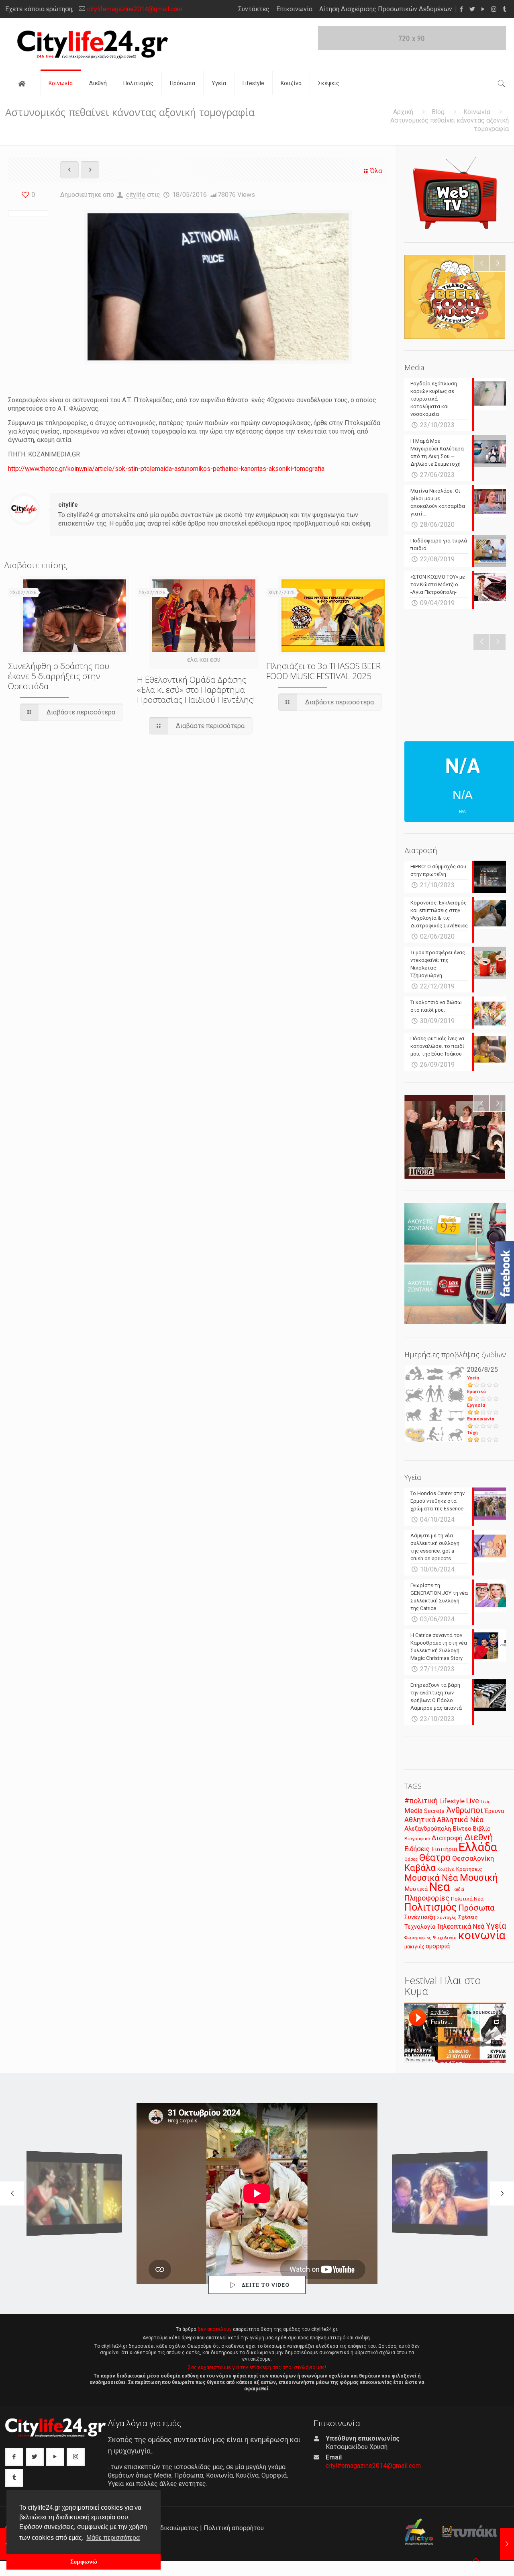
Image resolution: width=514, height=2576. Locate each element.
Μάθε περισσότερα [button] (113, 2538)
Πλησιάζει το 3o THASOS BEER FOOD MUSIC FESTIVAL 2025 (323, 671)
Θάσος (411, 1859)
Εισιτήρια (444, 1849)
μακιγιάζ (414, 1947)
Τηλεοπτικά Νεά (461, 1926)
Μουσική (479, 1878)
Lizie (486, 1802)
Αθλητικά (420, 1820)
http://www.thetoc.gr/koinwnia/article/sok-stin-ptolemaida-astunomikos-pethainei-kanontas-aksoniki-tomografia (166, 469)
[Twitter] (472, 9)
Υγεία (473, 1378)
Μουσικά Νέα (431, 1878)
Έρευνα (494, 1811)
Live (473, 1801)
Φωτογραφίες (418, 1938)
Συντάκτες (254, 9)
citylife (136, 195)
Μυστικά (416, 1889)
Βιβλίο (482, 1829)
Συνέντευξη (420, 1917)
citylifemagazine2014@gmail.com (135, 9)
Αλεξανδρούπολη (428, 1829)
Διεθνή (479, 1837)
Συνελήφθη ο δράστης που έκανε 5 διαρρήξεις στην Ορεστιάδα (59, 676)
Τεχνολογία (420, 1927)
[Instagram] (494, 9)
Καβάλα (420, 1868)
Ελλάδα (478, 1847)
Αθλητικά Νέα (460, 1820)
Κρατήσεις (469, 1869)
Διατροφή (447, 1838)
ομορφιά (438, 1946)
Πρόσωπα (476, 1908)
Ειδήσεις (417, 1849)
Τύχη (472, 1433)
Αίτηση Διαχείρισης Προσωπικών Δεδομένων (386, 9)
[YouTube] (483, 9)
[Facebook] (461, 9)
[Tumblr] (505, 9)
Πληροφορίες (427, 1898)
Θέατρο (435, 1858)
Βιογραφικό (417, 1839)
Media (413, 1811)
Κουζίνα (446, 1869)
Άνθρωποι (465, 1810)
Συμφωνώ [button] (84, 2562)
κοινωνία (482, 1935)
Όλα (376, 171)
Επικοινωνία (294, 9)
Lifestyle (452, 1801)
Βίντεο (462, 1829)
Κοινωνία (477, 112)
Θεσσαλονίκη (473, 1858)
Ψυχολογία (445, 1938)
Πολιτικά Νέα (467, 1899)
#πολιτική (421, 1801)
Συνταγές (447, 1918)
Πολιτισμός (430, 1907)
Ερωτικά (476, 1392)
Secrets (434, 1811)
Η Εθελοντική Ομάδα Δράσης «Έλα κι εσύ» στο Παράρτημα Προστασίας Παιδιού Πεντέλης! (196, 690)
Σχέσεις (468, 1917)
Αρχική (403, 112)
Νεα (440, 1887)
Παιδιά (458, 1890)
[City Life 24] (93, 45)
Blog (438, 112)
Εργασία (476, 1405)
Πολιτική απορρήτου (234, 2528)
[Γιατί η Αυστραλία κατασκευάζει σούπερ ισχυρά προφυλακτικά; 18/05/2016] (507, 2544)
